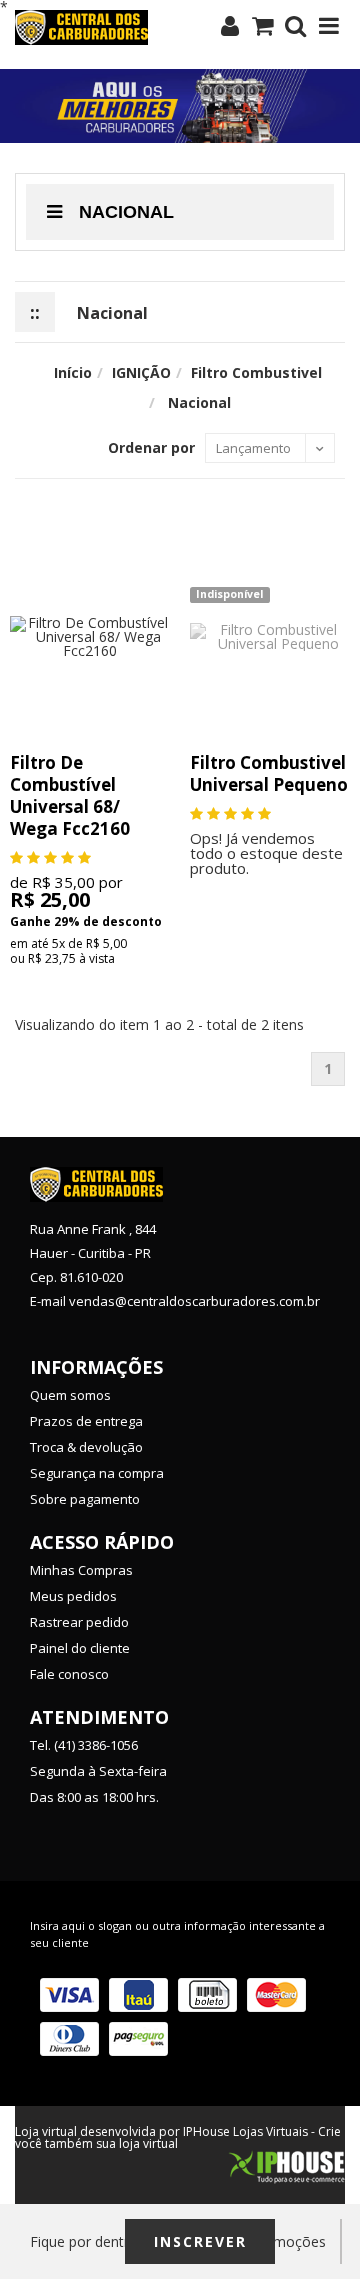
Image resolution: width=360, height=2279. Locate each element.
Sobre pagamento (85, 1499)
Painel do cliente (80, 1648)
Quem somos (70, 1395)
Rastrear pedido (79, 1622)
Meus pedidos (73, 1596)
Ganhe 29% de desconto (86, 921)
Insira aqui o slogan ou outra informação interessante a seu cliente (177, 1934)
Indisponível (229, 594)
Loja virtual (46, 2131)
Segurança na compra (97, 1473)
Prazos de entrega (86, 1421)
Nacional (124, 212)
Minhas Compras (81, 1570)
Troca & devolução (86, 1447)
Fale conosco (69, 1674)
